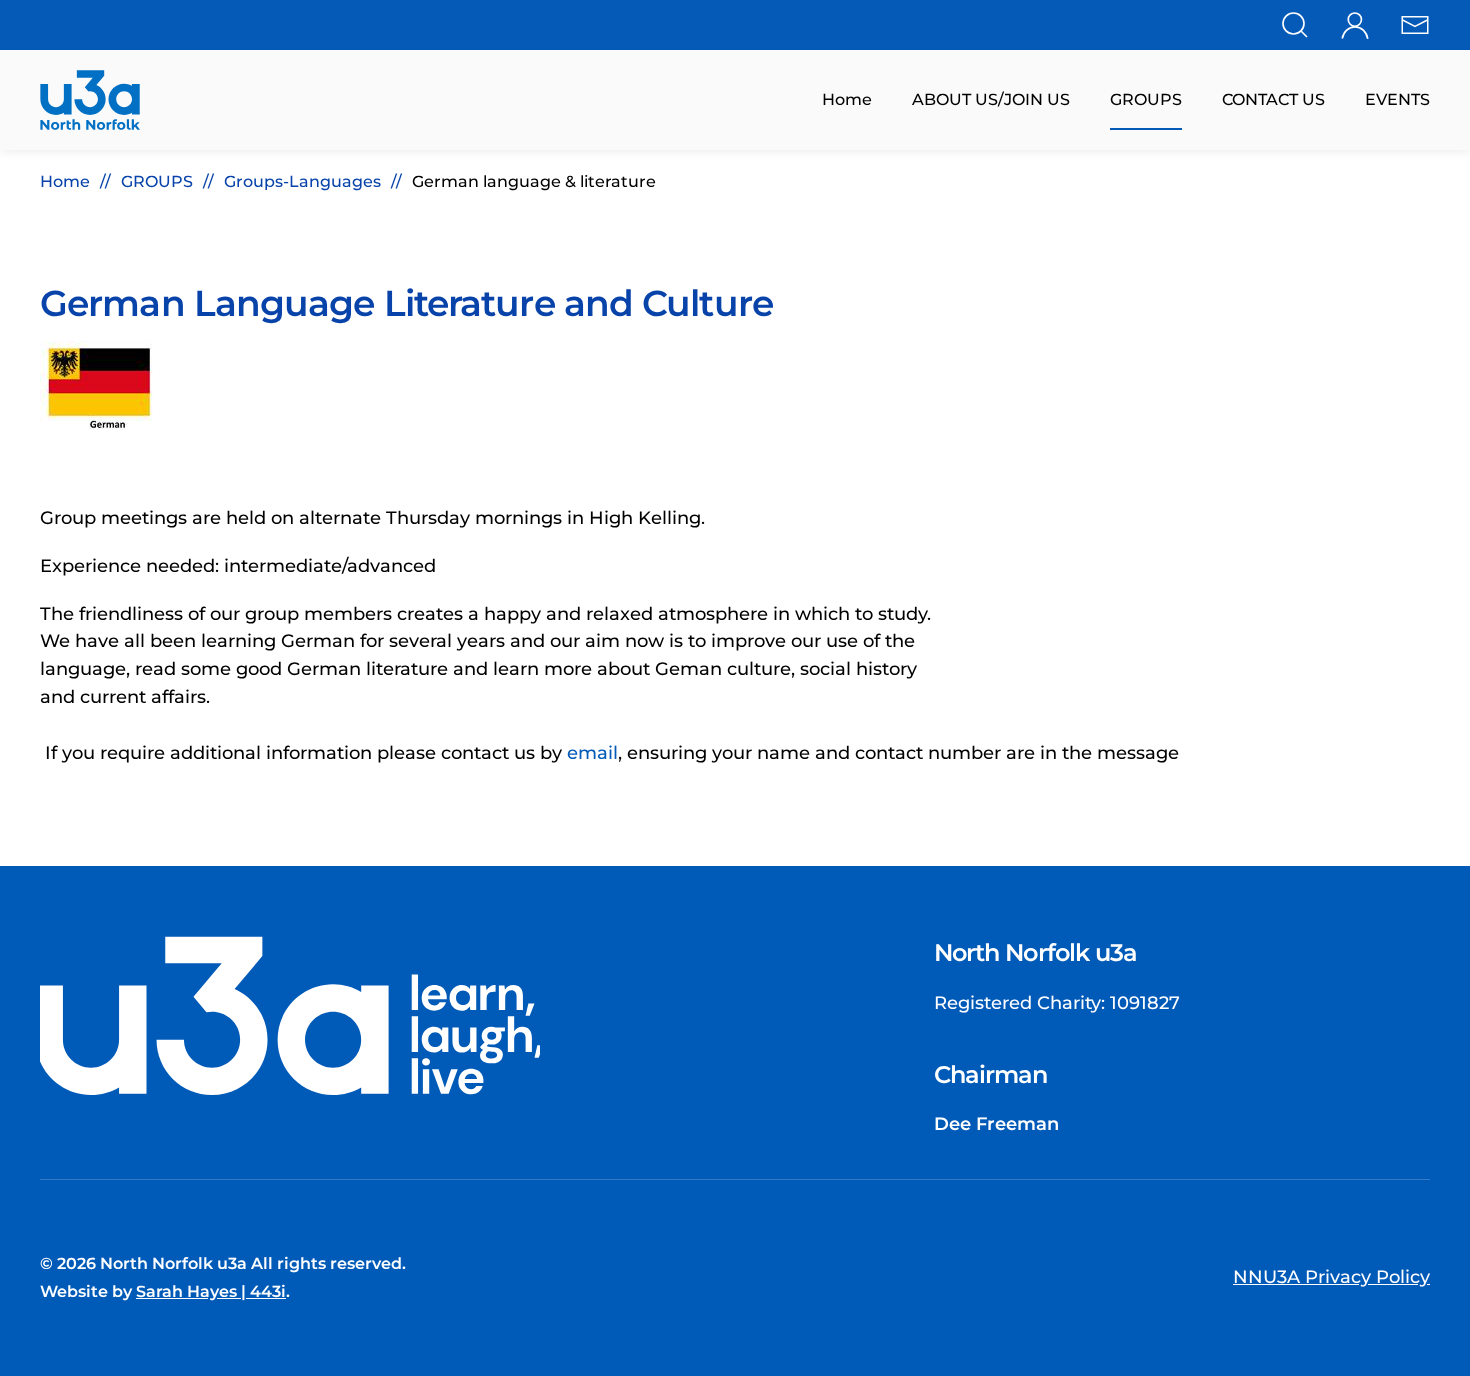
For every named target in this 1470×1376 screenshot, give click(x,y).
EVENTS (1397, 99)
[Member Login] (1355, 23)
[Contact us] (1415, 23)
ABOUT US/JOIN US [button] (991, 99)
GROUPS (1146, 99)
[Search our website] (1295, 23)
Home (847, 99)
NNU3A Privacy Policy (1331, 1277)
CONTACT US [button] (1273, 99)
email (592, 753)
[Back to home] (90, 100)
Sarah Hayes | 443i (211, 1291)
